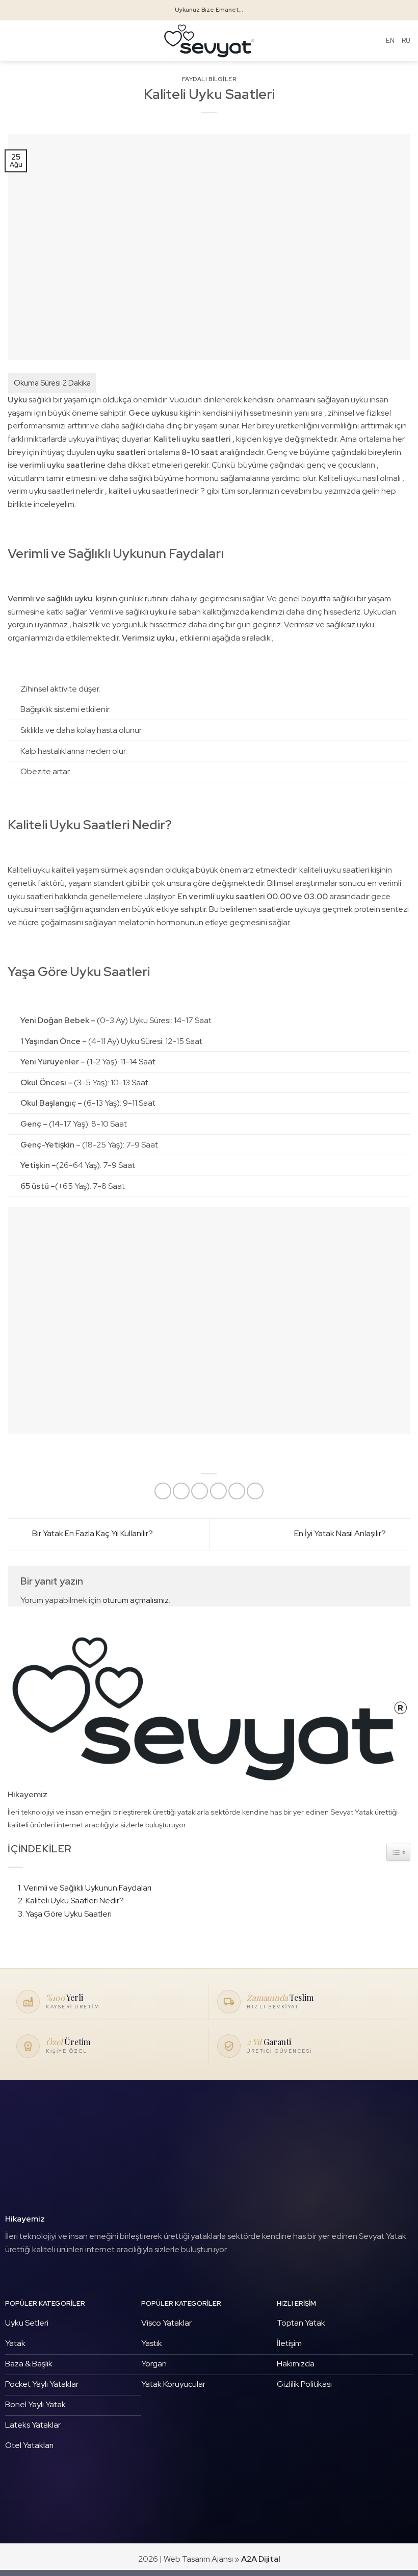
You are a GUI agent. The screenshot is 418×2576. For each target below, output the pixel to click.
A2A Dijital (261, 2559)
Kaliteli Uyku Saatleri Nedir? (75, 1901)
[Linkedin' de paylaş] (255, 1491)
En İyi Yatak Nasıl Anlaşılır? (341, 1533)
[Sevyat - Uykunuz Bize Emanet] (209, 41)
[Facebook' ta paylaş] (181, 1491)
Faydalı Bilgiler (209, 79)
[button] (14, 41)
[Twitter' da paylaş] (200, 1491)
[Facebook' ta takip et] (13, 2275)
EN (390, 41)
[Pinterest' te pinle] (237, 1491)
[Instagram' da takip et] (29, 2275)
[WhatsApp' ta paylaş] (163, 1491)
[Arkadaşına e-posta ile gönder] (218, 1491)
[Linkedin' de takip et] (45, 2275)
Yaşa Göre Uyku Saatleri (69, 1914)
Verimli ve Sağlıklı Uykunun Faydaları (87, 1888)
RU (406, 41)
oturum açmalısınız (136, 1600)
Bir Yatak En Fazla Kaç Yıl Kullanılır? (92, 1533)
